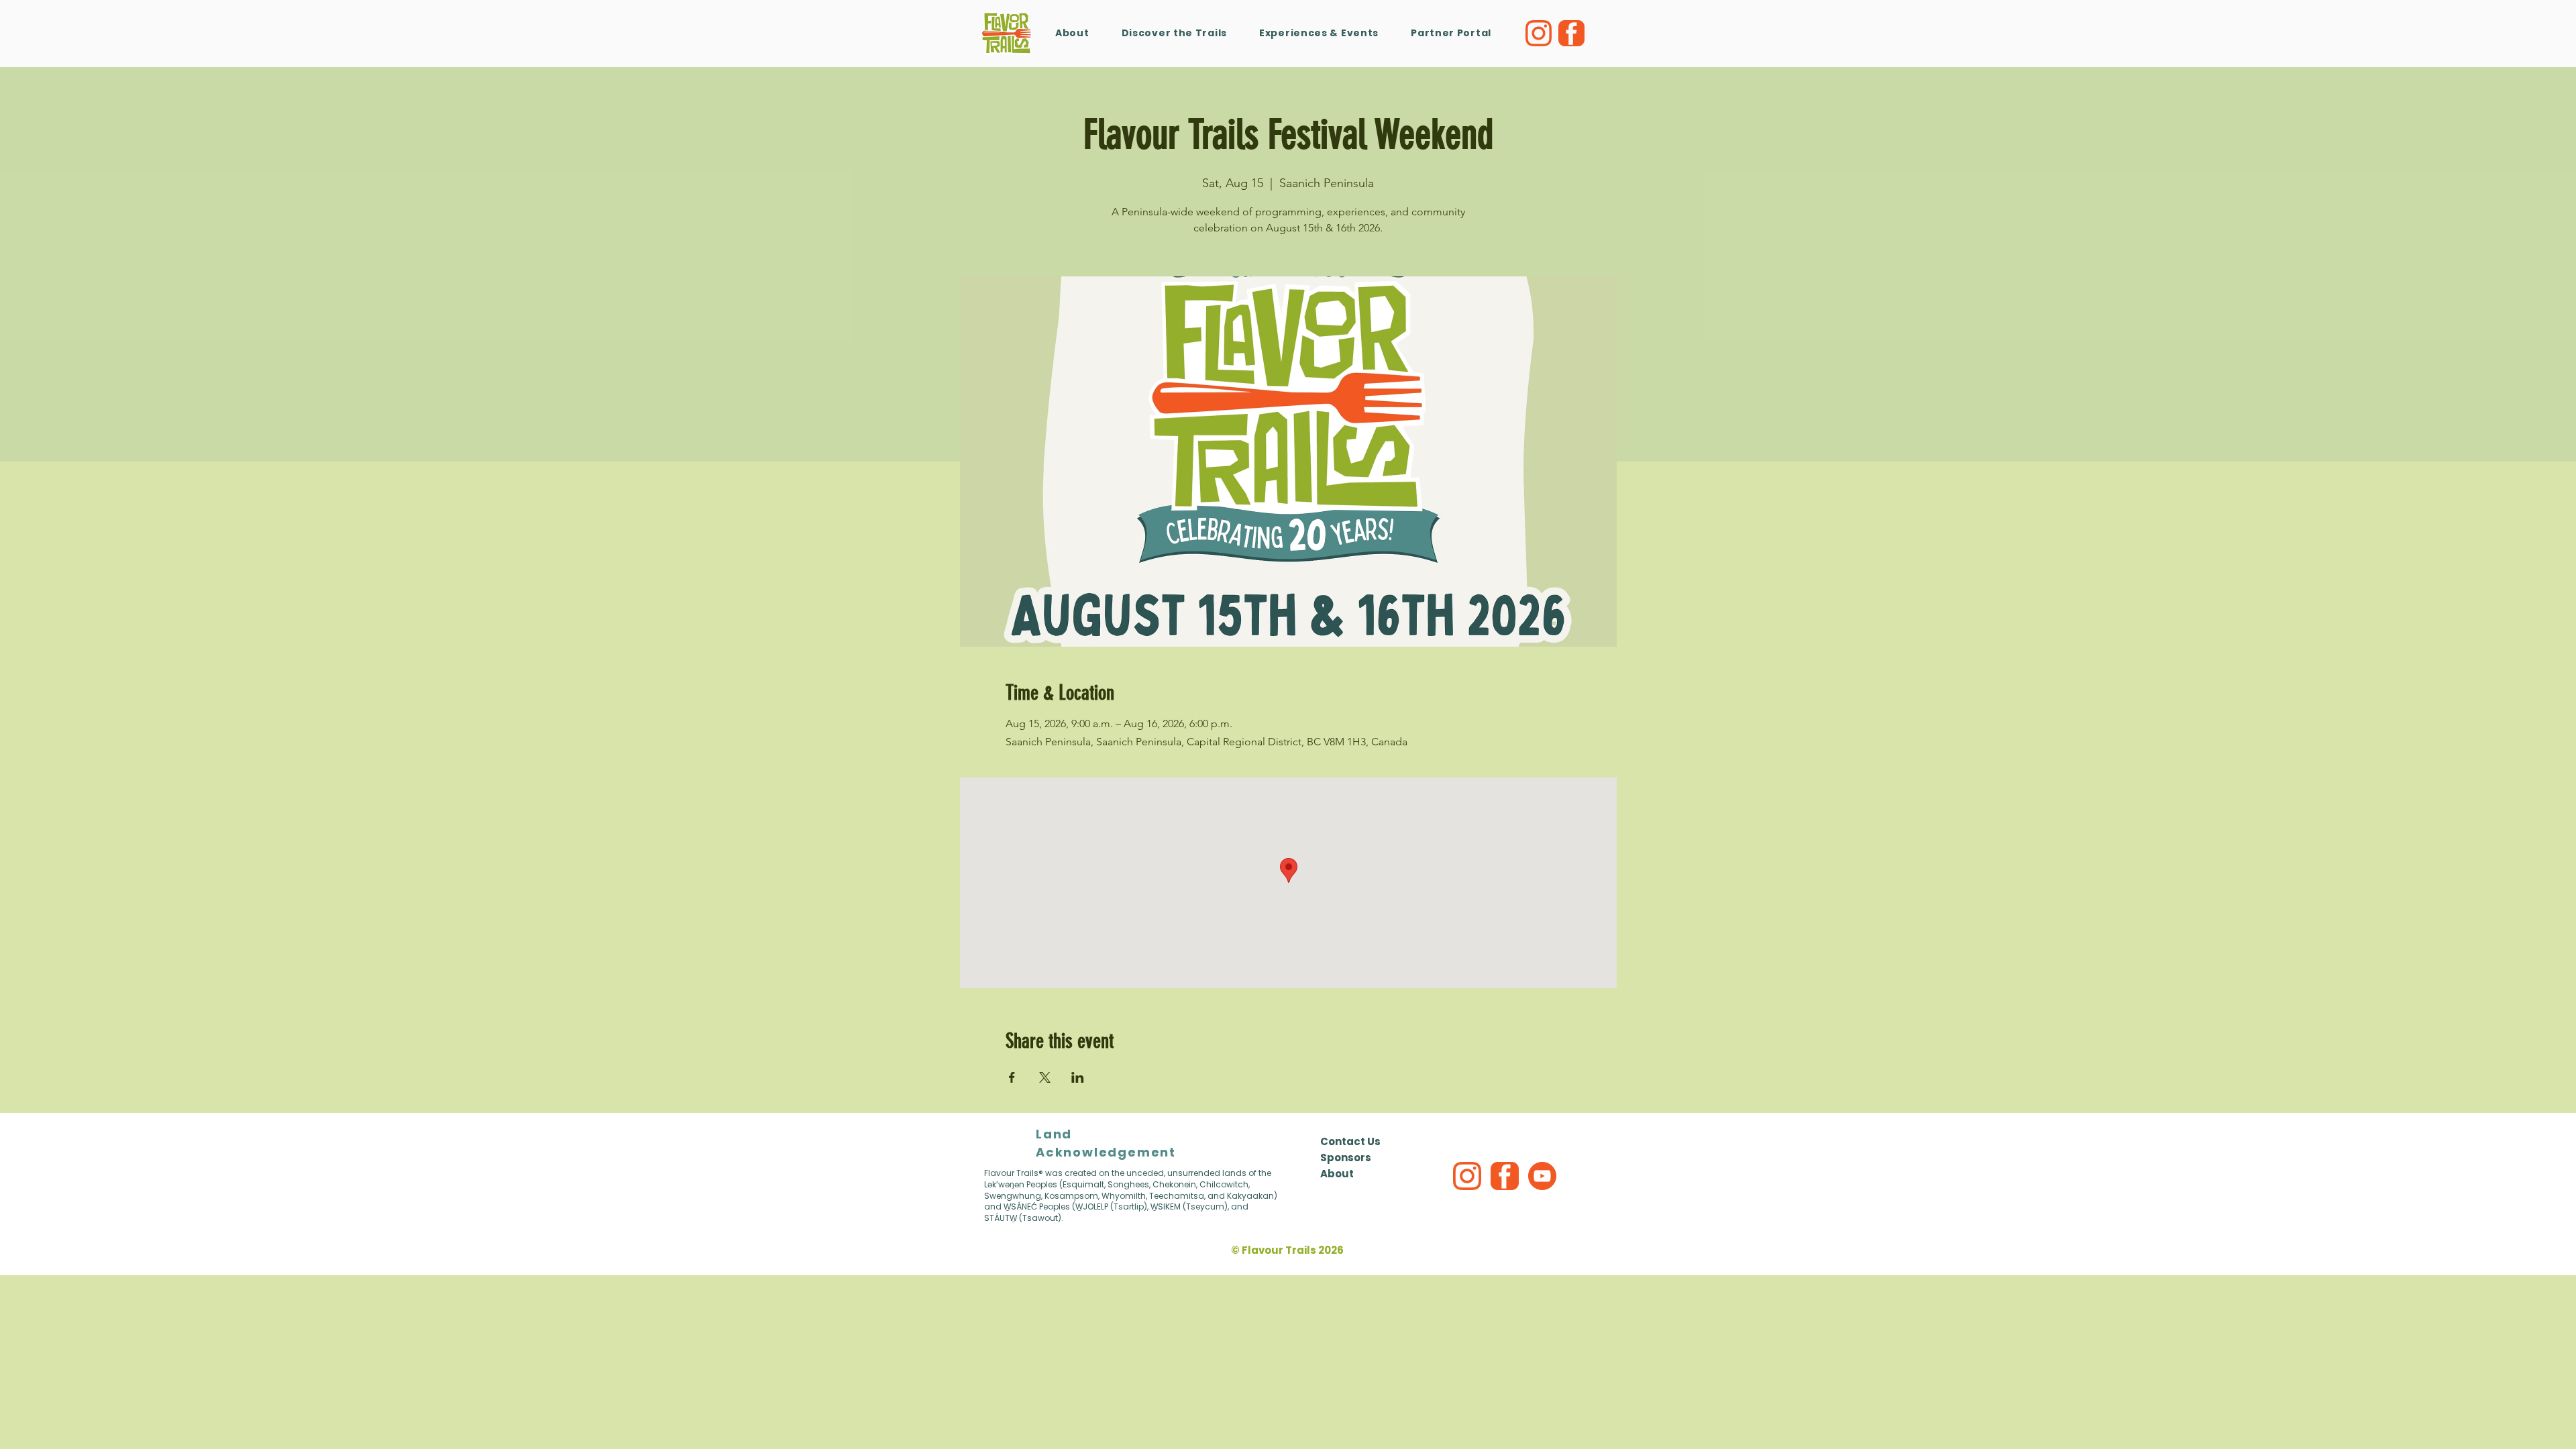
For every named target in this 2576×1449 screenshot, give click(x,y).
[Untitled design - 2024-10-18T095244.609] (1467, 1176)
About (1337, 1174)
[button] (1319, 33)
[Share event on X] (1045, 1077)
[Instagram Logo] (1539, 33)
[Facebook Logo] (1571, 33)
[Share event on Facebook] (1012, 1077)
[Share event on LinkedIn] (1078, 1077)
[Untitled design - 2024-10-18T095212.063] (1542, 1176)
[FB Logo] (1505, 1176)
